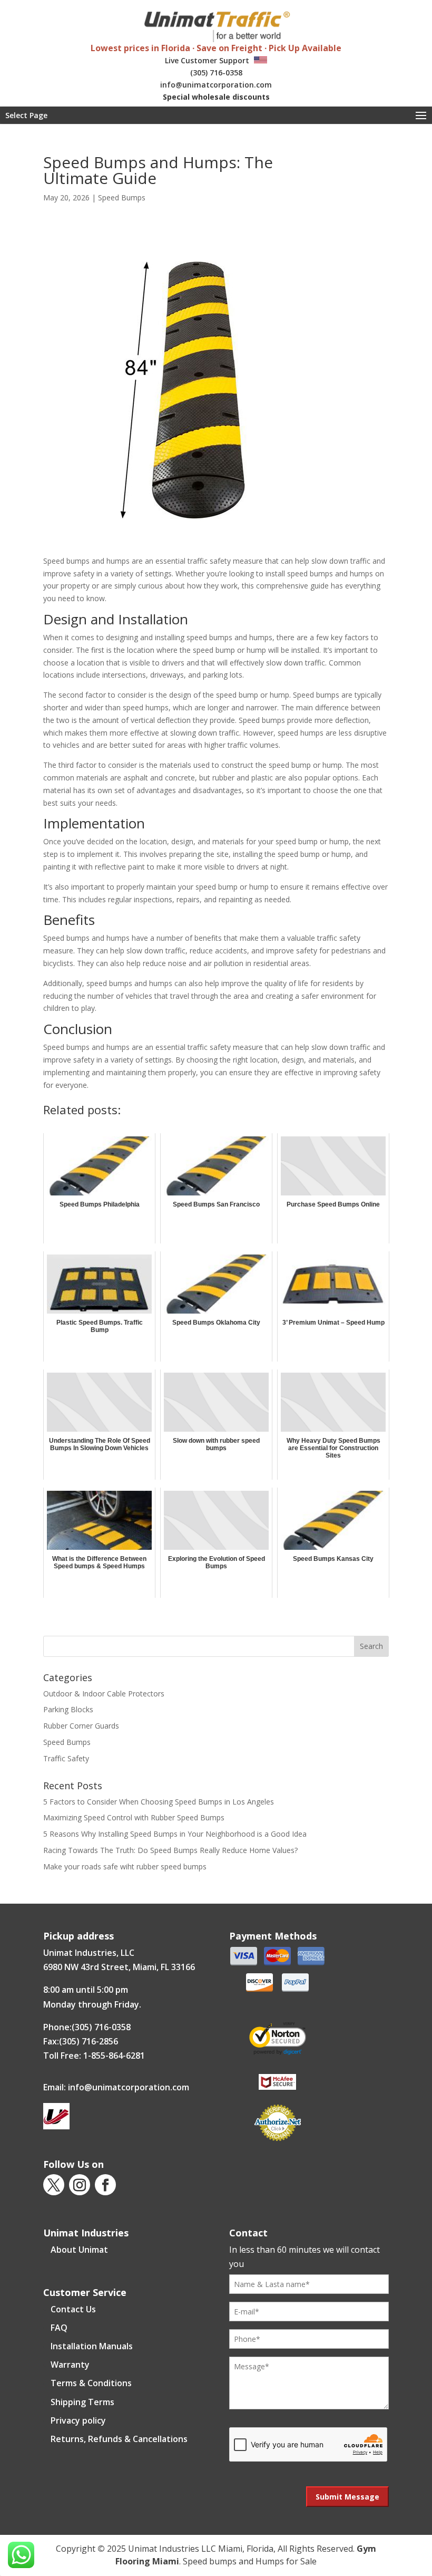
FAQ (59, 2328)
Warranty (70, 2365)
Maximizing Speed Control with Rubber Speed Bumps (134, 1817)
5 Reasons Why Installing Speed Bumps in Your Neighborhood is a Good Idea (175, 1834)
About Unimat (79, 2250)
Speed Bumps (122, 197)
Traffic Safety (66, 1758)
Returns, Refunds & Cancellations (119, 2439)
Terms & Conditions (91, 2383)
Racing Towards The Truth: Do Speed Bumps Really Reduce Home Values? (170, 1850)
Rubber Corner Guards (81, 1726)
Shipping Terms (82, 2402)
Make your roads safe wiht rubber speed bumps (125, 1866)
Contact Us (73, 2309)
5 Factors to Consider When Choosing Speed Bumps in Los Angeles (159, 1802)
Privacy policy (78, 2420)
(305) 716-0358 (216, 73)
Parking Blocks (68, 1709)
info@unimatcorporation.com (216, 85)
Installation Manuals (92, 2346)
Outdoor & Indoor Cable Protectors (104, 1694)
